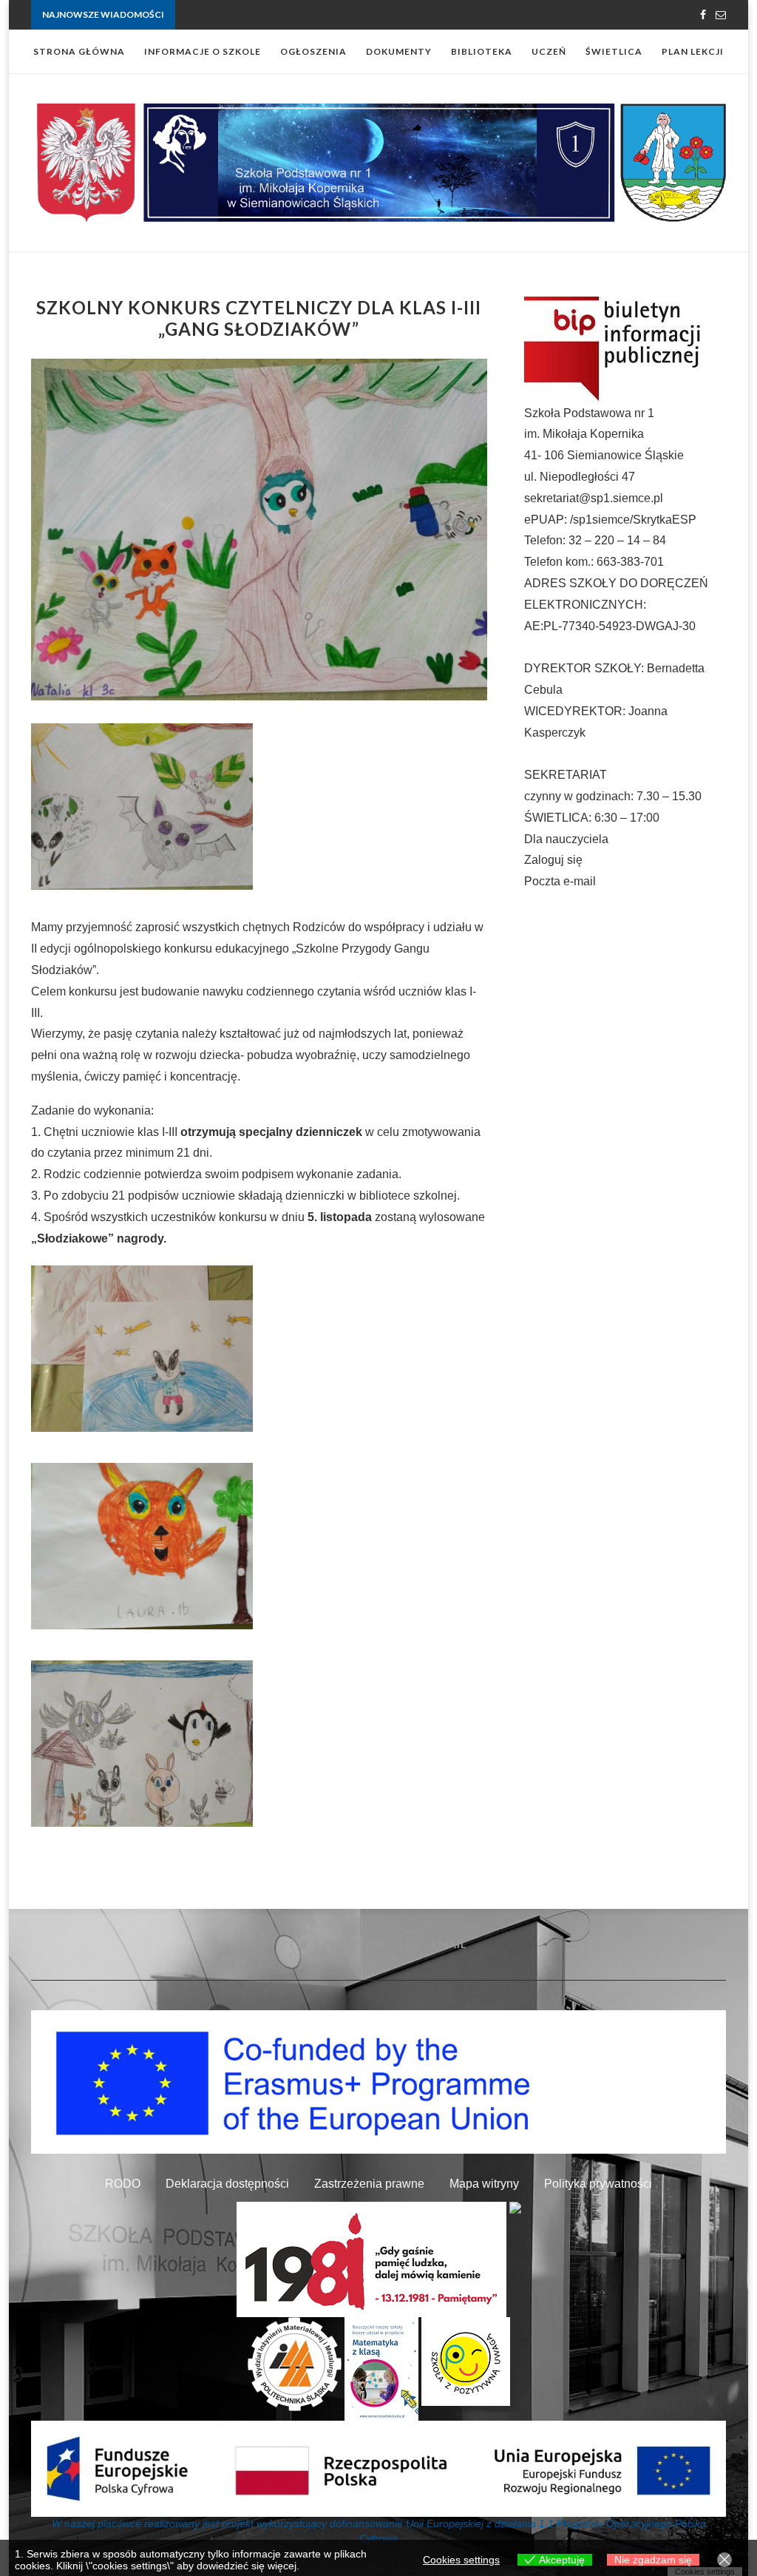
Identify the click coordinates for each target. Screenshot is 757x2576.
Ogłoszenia (313, 51)
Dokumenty (399, 51)
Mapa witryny (484, 2184)
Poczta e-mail (560, 881)
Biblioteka (482, 51)
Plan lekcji (693, 51)
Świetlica (614, 51)
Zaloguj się (553, 860)
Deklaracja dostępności (227, 2184)
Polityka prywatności (598, 2184)
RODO (123, 2184)
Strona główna (79, 51)
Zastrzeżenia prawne (369, 2184)
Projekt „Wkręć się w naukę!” (234, 15)
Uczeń (549, 51)
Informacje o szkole (203, 51)
